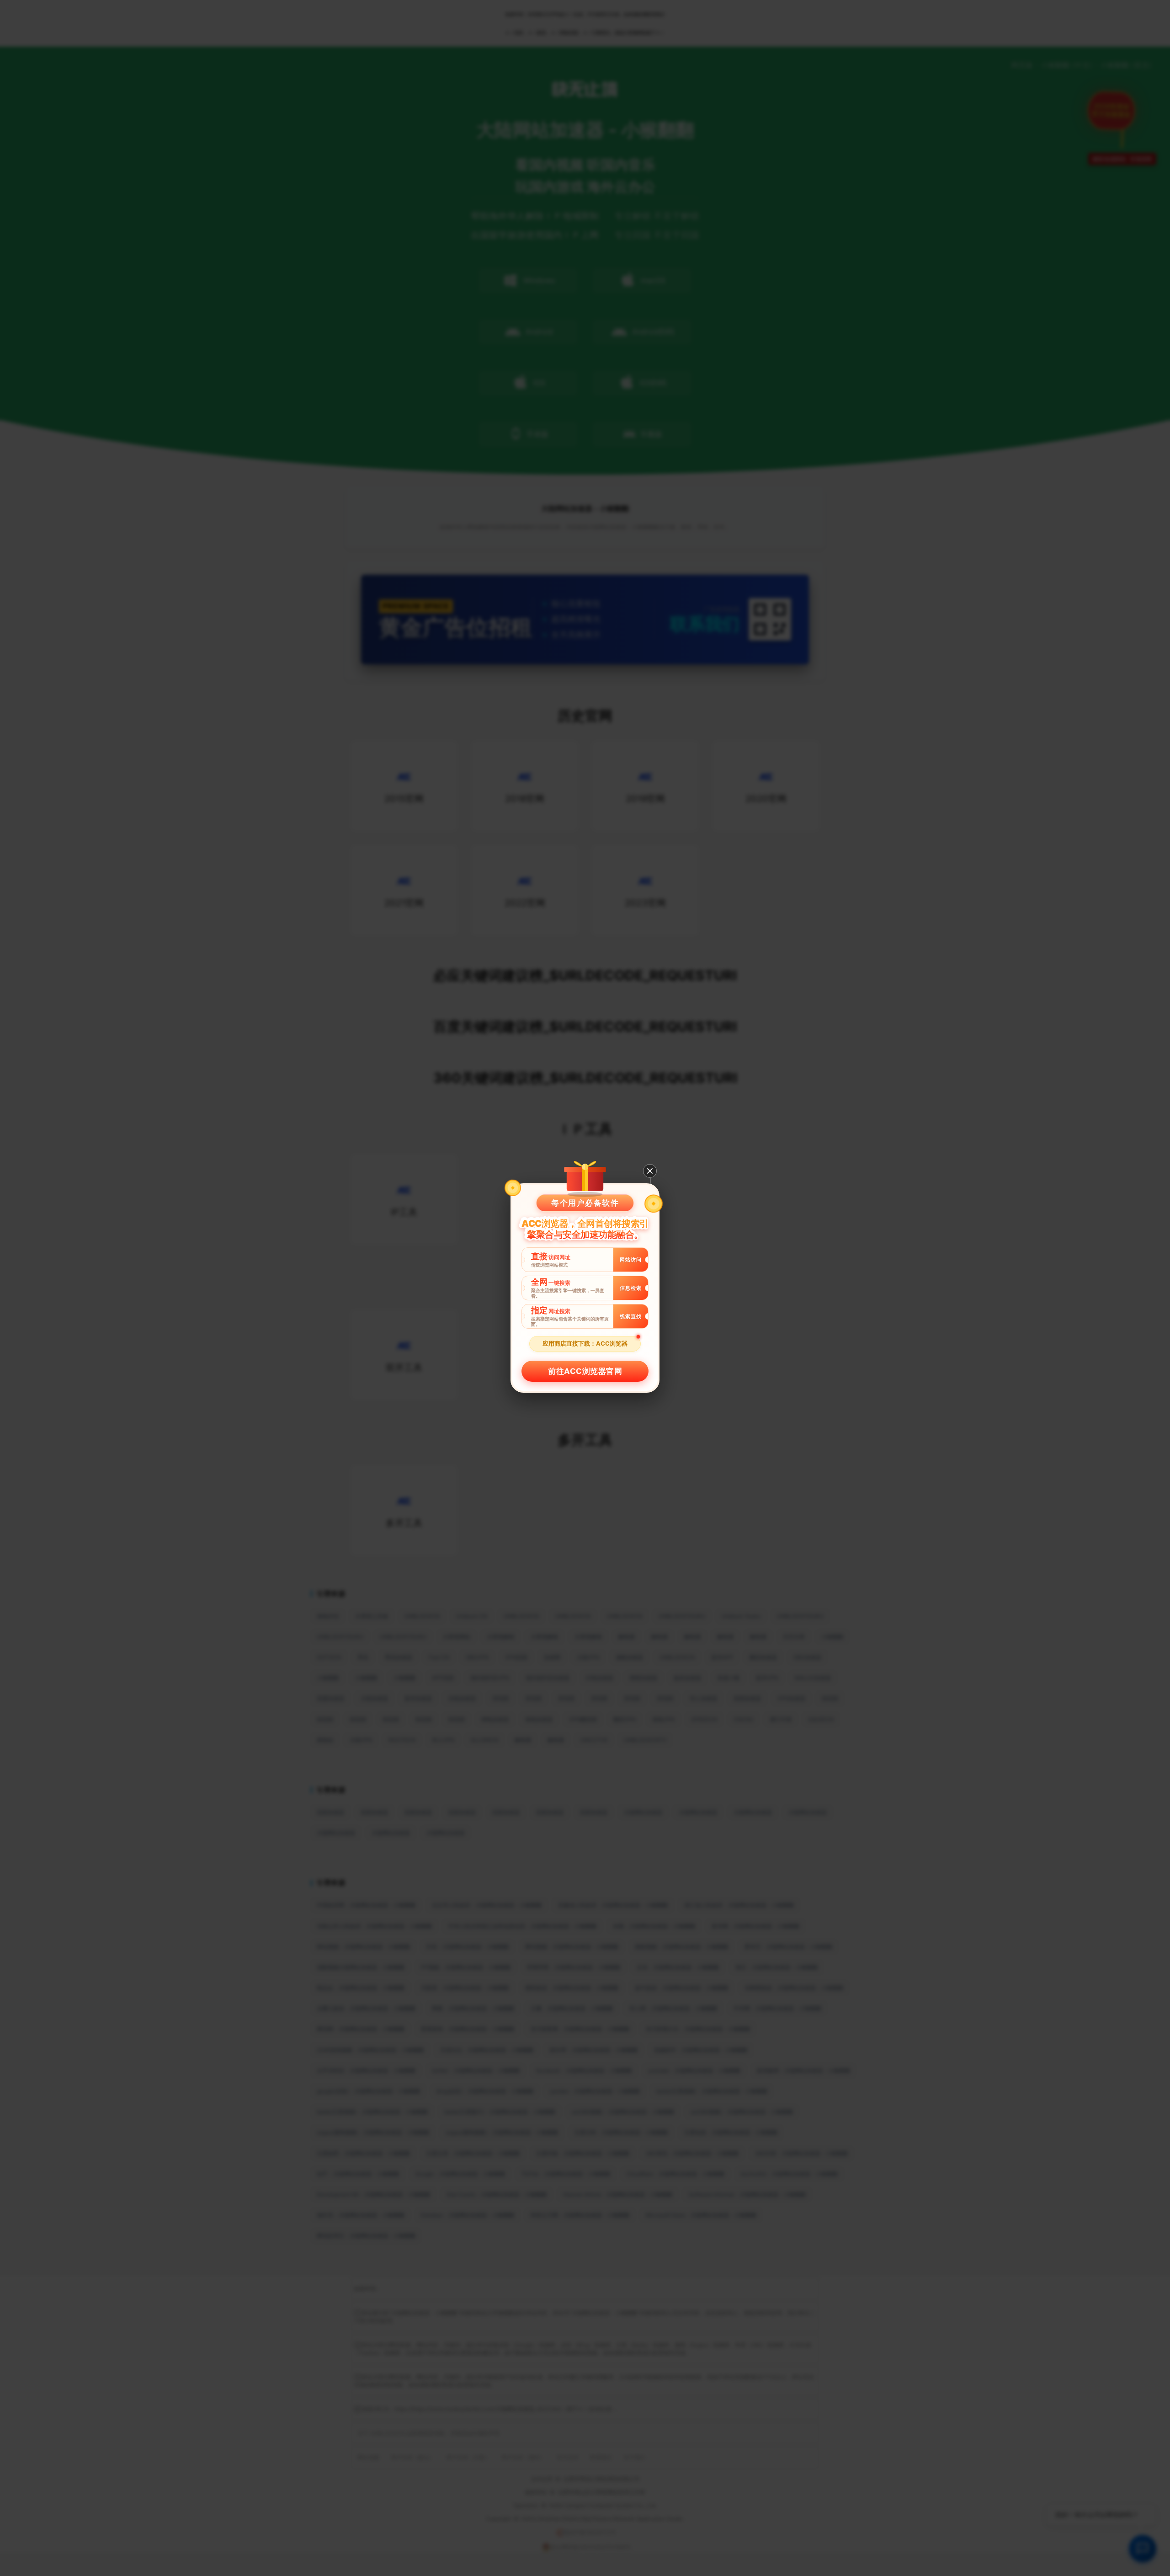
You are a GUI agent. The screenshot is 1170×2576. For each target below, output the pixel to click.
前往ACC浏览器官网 (585, 1371)
